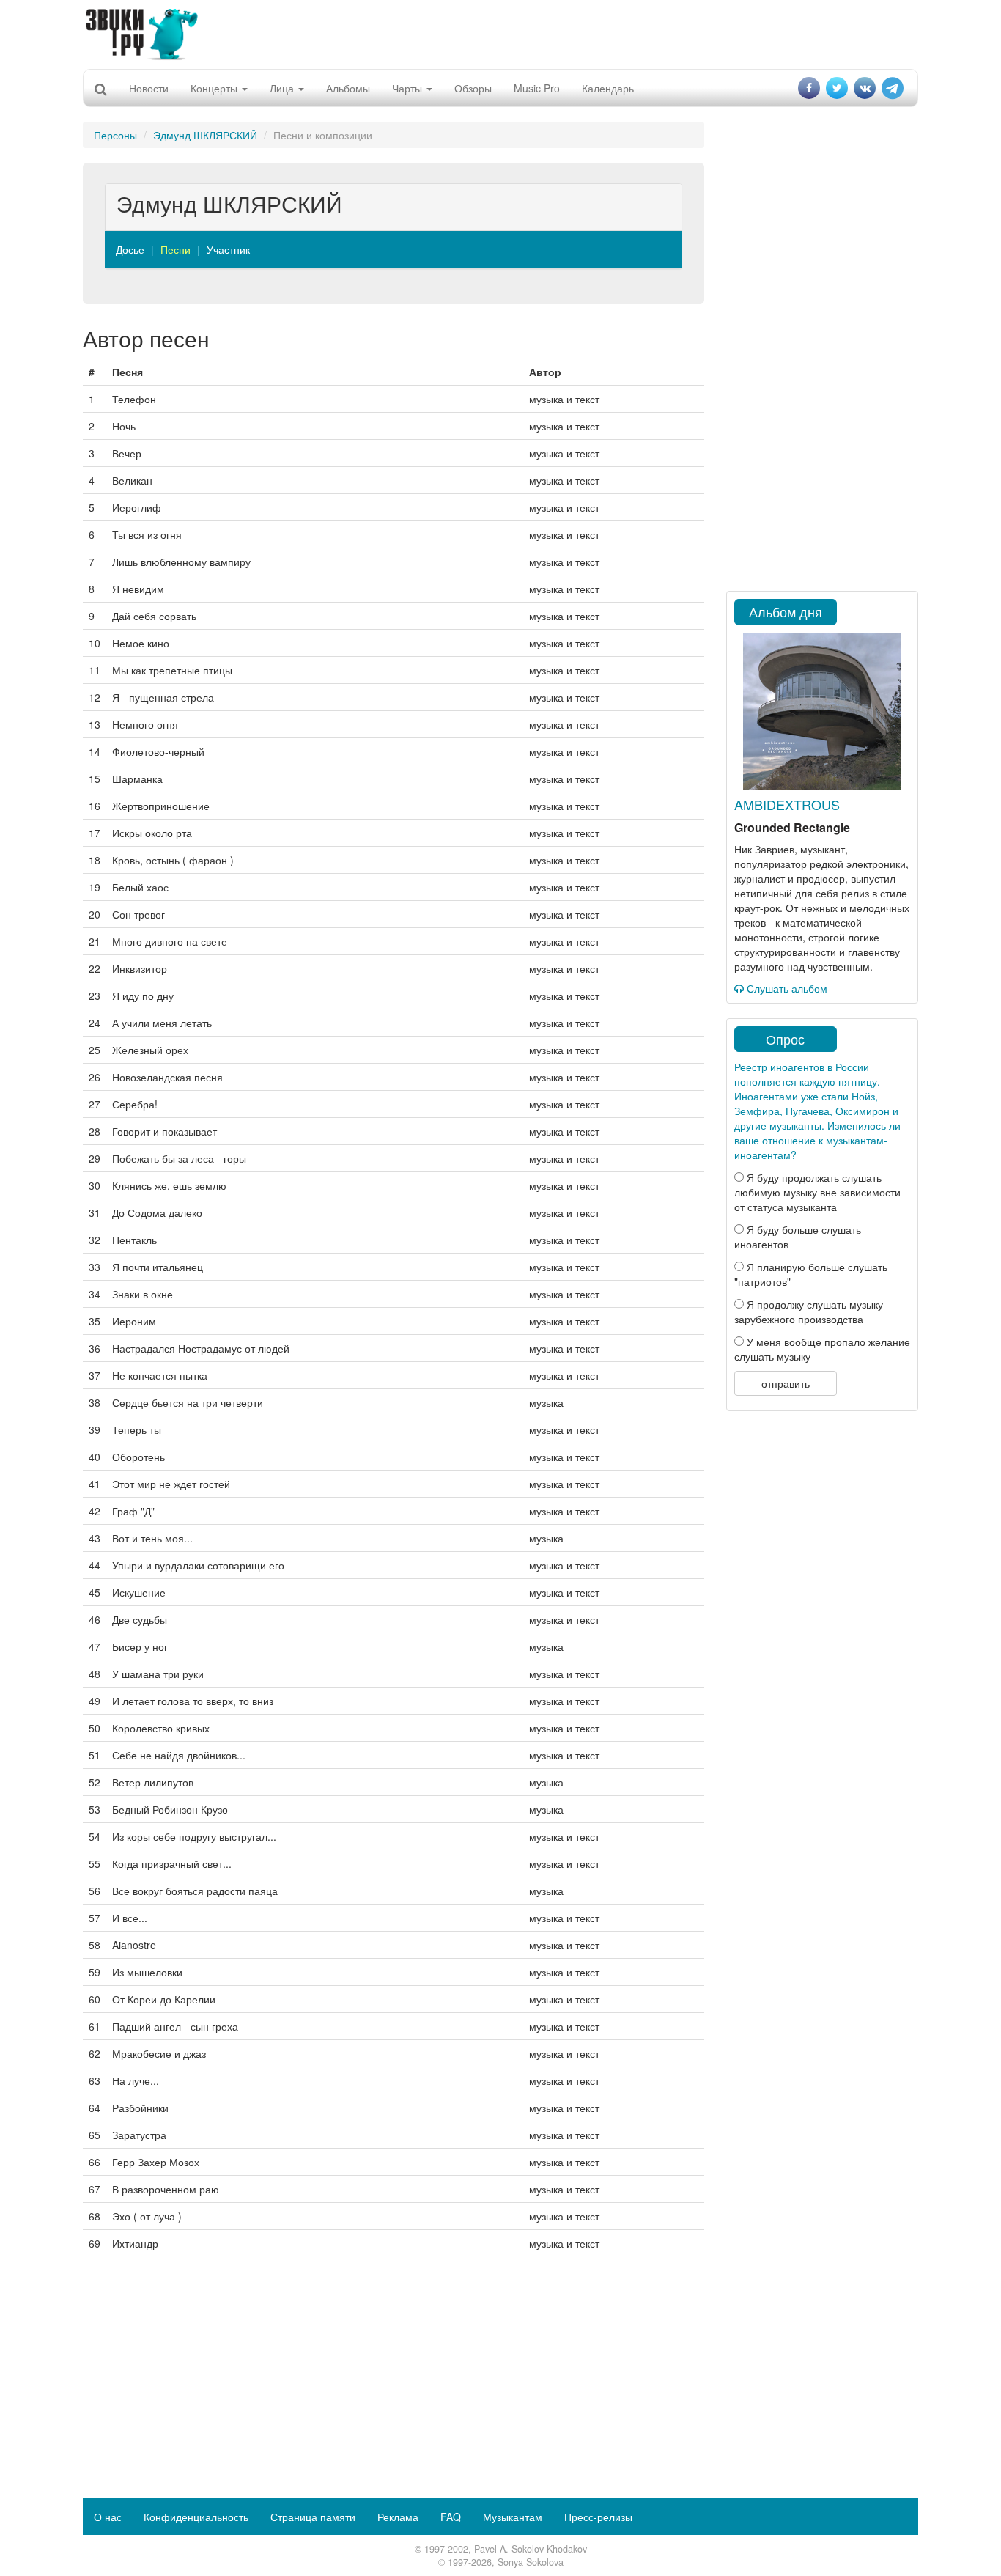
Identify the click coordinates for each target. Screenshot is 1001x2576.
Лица (283, 88)
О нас (108, 2517)
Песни (176, 249)
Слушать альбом (786, 988)
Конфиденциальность (196, 2517)
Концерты (215, 88)
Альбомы (348, 88)
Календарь (608, 88)
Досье (130, 249)
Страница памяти (313, 2517)
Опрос (785, 1039)
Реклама (398, 2517)
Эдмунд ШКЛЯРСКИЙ (205, 135)
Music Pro (537, 88)
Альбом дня (786, 611)
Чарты (409, 88)
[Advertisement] (500, 33)
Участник (228, 249)
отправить (786, 1383)
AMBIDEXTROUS (787, 804)
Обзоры (473, 88)
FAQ (451, 2517)
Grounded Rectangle (792, 827)
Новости (149, 88)
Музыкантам (513, 2517)
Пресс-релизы (598, 2517)
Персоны (115, 135)
